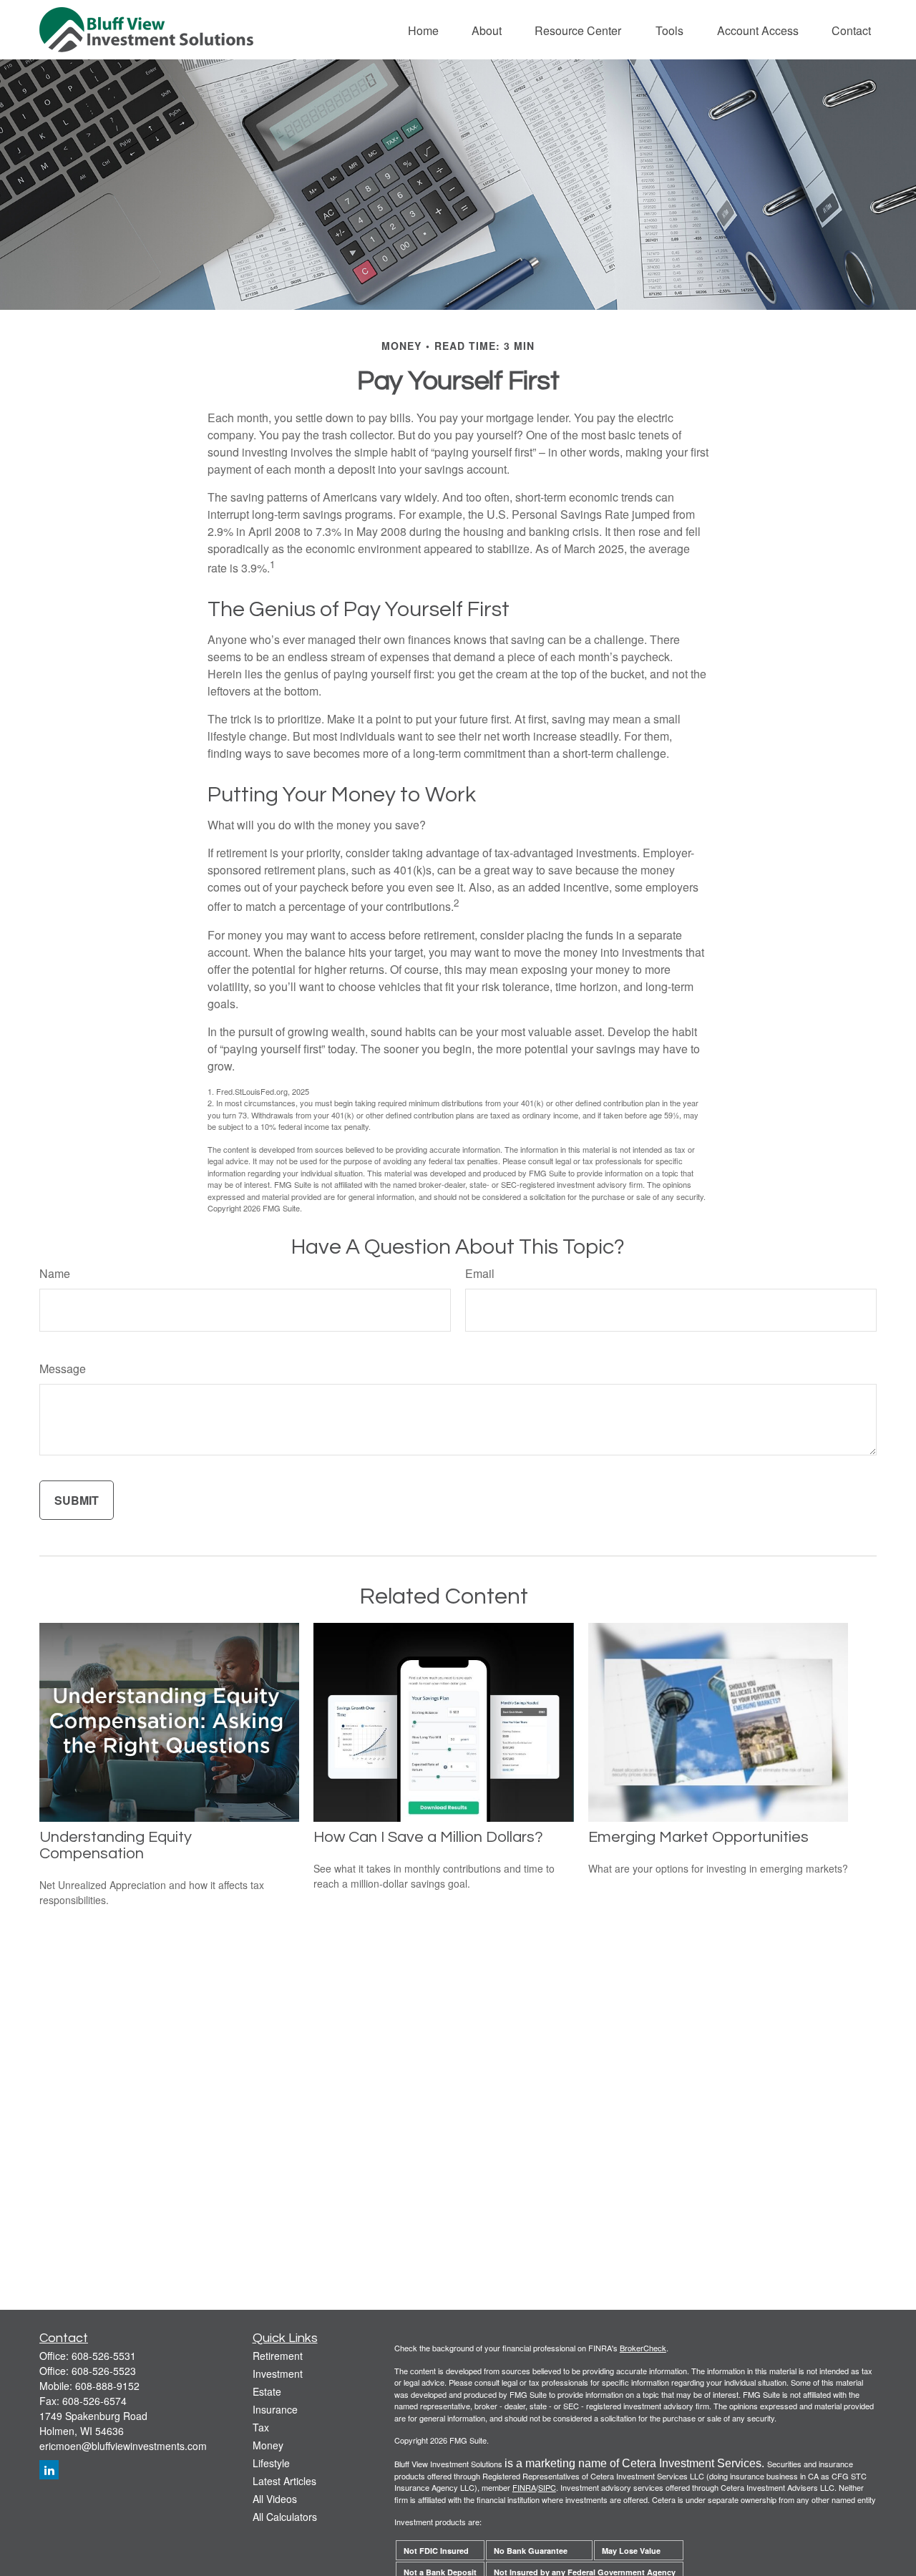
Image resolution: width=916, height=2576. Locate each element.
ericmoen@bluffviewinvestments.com (123, 2446)
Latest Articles (284, 2481)
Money (268, 2445)
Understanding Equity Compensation (116, 1845)
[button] (423, 30)
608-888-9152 (107, 2386)
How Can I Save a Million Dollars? (428, 1837)
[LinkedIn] (49, 2470)
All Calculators (285, 2517)
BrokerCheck (643, 2348)
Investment (278, 2373)
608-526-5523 (104, 2371)
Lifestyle (271, 2463)
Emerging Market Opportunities (698, 1837)
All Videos (275, 2499)
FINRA (524, 2487)
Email (480, 1273)
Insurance (275, 2409)
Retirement (278, 2356)
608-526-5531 (104, 2356)
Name (55, 1273)
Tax (261, 2427)
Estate (267, 2391)
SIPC (547, 2487)
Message (63, 1368)
